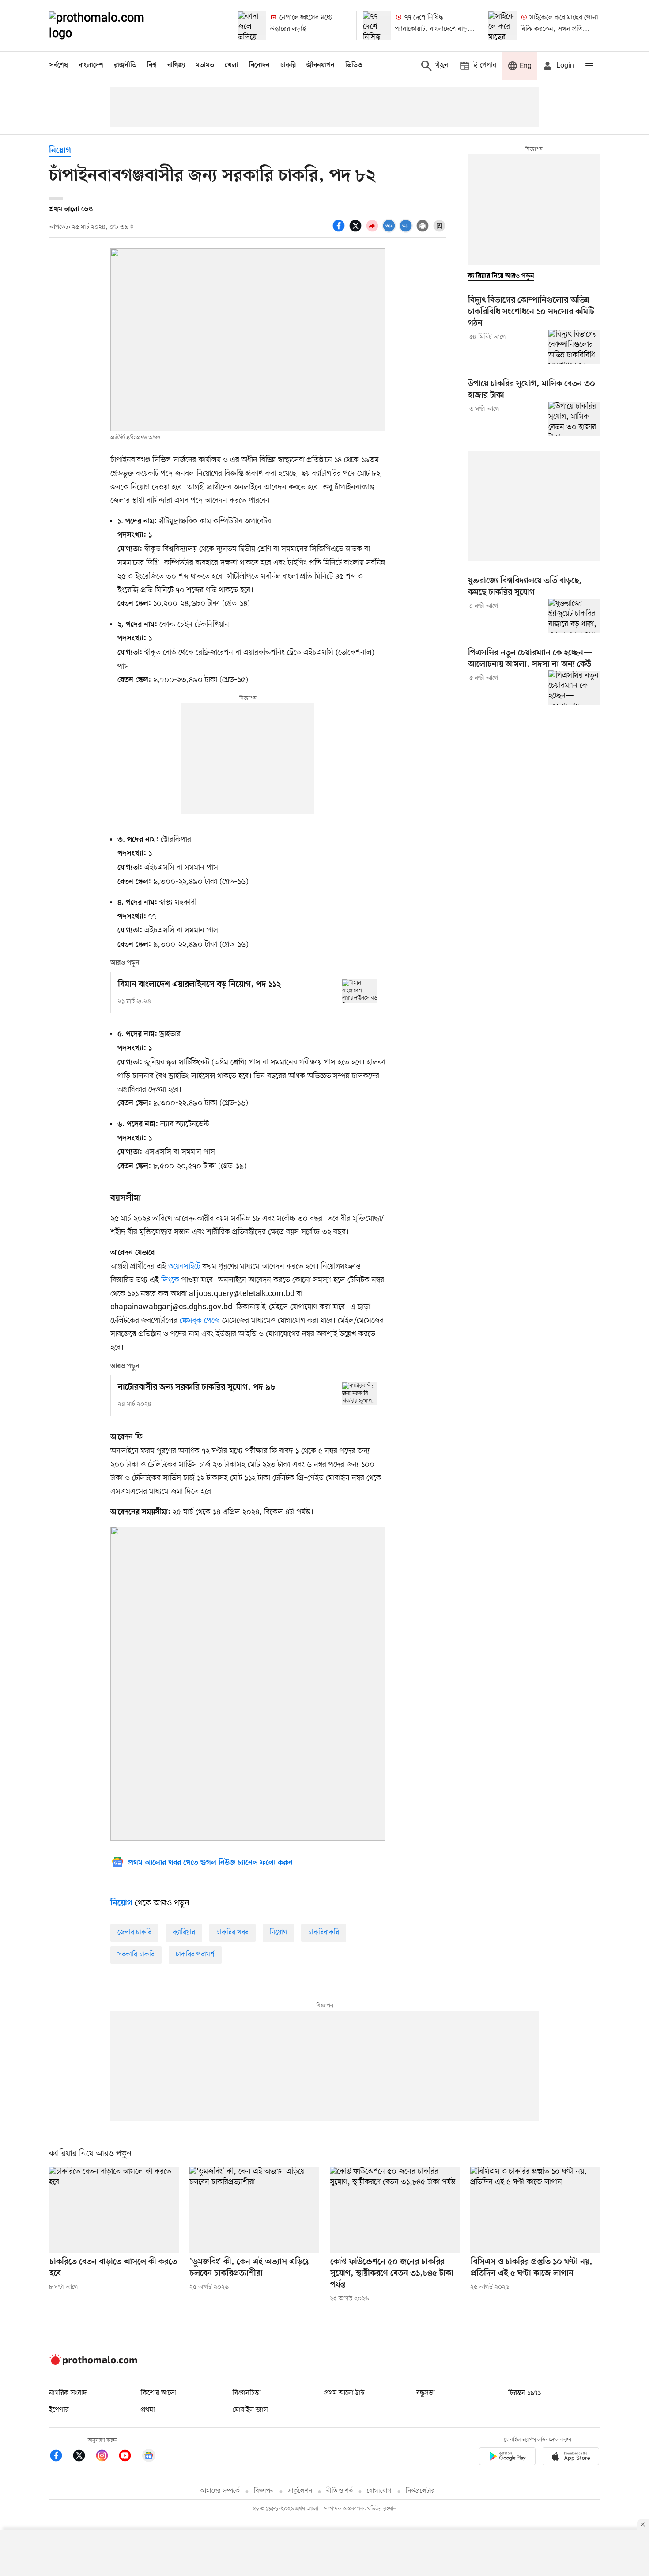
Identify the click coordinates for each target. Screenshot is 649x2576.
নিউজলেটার (420, 2491)
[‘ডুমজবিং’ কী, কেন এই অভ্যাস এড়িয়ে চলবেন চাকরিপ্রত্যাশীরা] (254, 2210)
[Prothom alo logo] (93, 2363)
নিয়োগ (60, 151)
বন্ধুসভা (426, 2393)
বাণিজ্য (176, 65)
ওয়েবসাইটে (184, 1266)
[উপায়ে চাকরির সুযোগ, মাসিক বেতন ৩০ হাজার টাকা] (574, 419)
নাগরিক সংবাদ (68, 2393)
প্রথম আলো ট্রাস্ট (345, 2393)
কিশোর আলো (158, 2393)
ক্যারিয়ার (184, 1932)
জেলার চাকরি (134, 1932)
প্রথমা (148, 2410)
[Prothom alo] (109, 26)
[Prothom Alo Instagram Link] (106, 2457)
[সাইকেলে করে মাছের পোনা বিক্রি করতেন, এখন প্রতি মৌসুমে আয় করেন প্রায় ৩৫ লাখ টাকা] (502, 26)
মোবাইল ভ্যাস (250, 2410)
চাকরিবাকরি (324, 1932)
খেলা (232, 65)
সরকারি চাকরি (136, 1955)
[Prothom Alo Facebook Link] (60, 2457)
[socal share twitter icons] (357, 231)
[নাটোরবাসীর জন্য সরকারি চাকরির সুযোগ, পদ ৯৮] (360, 1394)
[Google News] (149, 2457)
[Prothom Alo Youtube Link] (129, 2457)
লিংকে (170, 1280)
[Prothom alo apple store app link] (571, 2458)
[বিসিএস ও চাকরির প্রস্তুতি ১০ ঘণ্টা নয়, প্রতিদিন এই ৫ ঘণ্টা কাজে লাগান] (535, 2210)
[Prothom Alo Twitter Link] (83, 2457)
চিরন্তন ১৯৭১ (524, 2393)
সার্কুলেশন (300, 2491)
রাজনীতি (125, 65)
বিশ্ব (152, 65)
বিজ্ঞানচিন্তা (247, 2393)
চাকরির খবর (232, 1932)
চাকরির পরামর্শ (195, 1955)
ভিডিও (354, 65)
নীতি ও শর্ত (340, 2491)
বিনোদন (259, 65)
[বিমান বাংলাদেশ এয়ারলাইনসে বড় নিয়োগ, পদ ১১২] (360, 991)
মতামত (205, 65)
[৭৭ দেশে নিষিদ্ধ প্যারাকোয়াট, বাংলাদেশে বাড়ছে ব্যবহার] (377, 26)
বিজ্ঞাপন (264, 2491)
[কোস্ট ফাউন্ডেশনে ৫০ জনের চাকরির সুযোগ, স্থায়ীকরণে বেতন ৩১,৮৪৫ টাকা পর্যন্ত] (395, 2210)
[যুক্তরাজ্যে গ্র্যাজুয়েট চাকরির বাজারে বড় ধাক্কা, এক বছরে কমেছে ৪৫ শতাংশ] (574, 616)
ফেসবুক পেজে (200, 1321)
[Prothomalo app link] (507, 2458)
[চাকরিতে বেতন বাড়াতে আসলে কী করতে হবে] (114, 2210)
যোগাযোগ (379, 2491)
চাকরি (288, 65)
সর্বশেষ (59, 65)
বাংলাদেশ (91, 65)
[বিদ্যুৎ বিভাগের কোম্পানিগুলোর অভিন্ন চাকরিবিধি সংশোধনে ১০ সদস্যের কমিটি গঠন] (574, 347)
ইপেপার (59, 2410)
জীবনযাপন (321, 65)
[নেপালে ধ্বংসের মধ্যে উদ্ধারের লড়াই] (252, 26)
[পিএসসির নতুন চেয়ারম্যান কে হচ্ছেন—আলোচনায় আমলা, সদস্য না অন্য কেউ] (574, 687)
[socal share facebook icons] (340, 231)
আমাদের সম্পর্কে (220, 2491)
